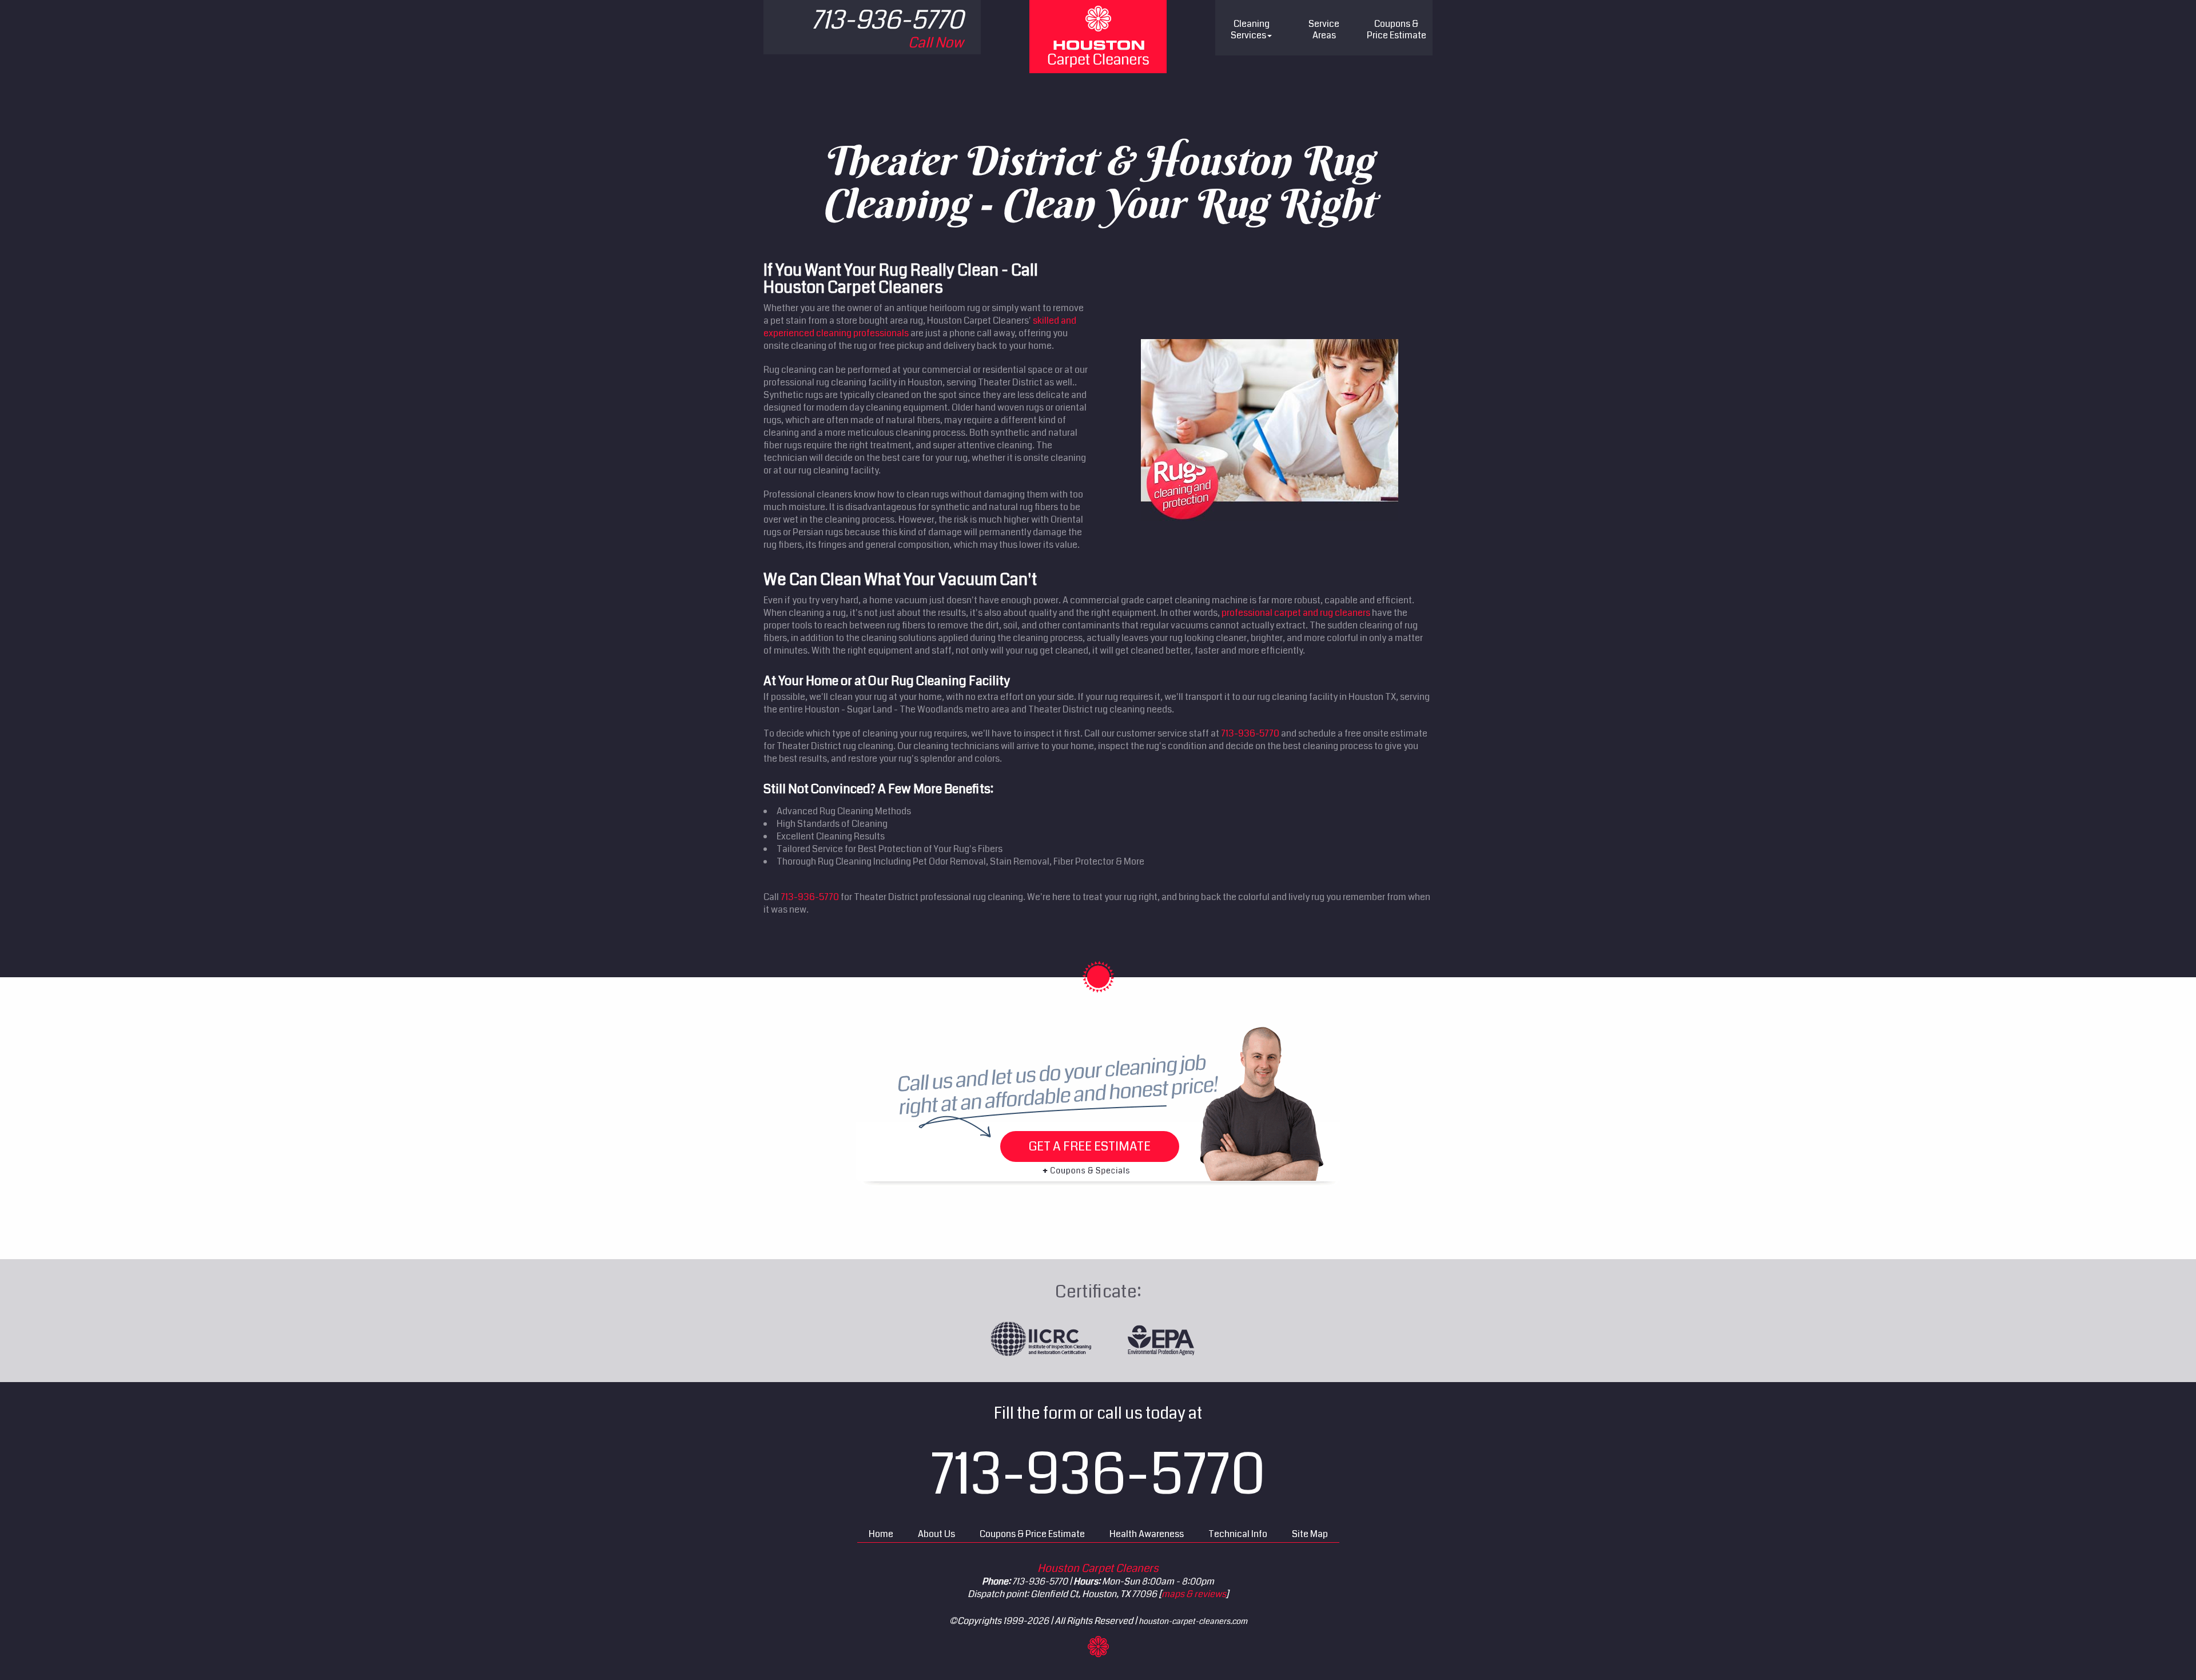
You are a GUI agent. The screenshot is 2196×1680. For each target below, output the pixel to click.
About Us (936, 1534)
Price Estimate (1397, 29)
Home (881, 1534)
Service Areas (1324, 29)
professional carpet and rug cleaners (1296, 613)
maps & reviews (1194, 1594)
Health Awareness (1147, 1534)
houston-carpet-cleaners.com (1193, 1621)
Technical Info (1238, 1534)
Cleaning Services (1250, 29)
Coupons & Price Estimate (1032, 1534)
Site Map (1310, 1534)
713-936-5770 (1250, 733)
